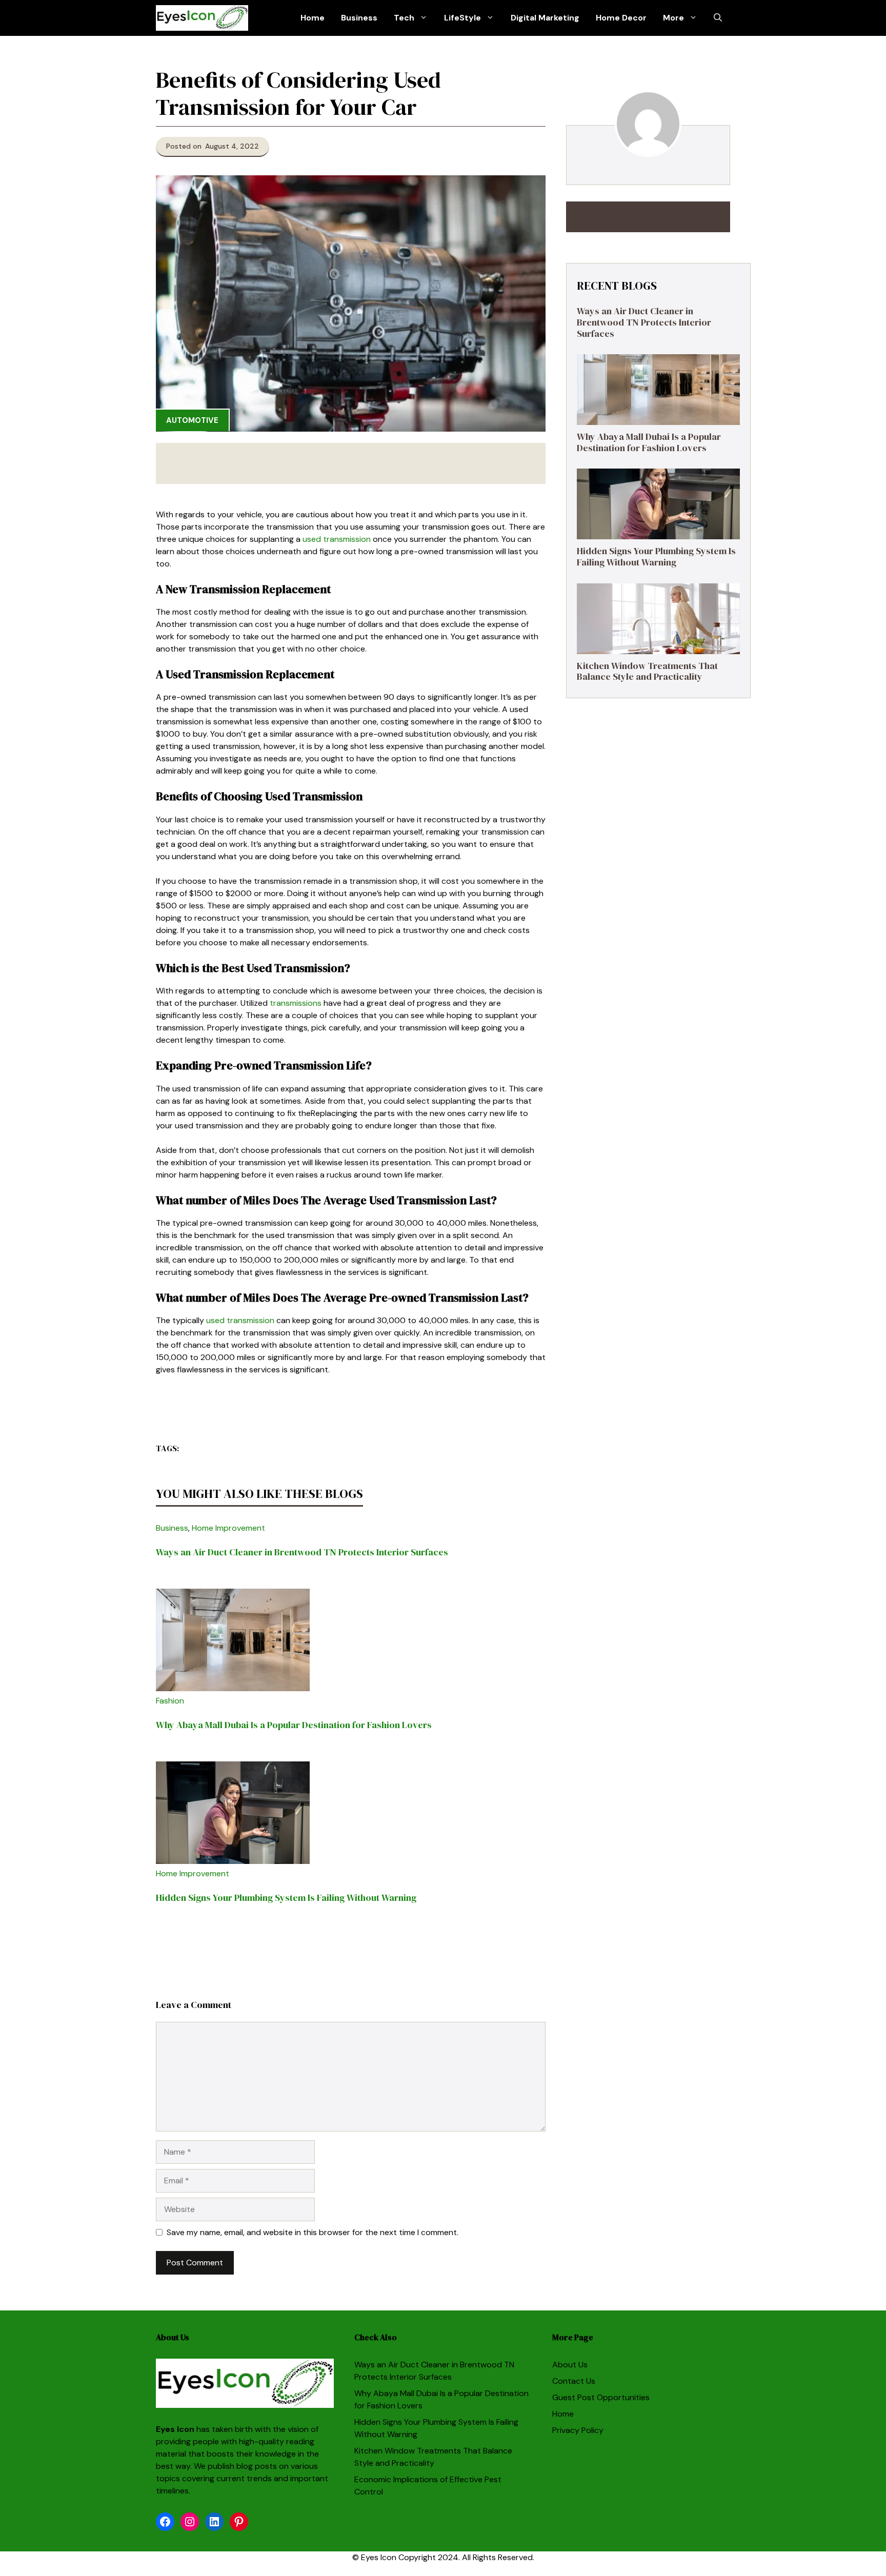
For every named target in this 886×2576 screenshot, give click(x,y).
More (673, 18)
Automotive (192, 420)
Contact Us (574, 2381)
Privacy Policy (578, 2430)
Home (313, 18)
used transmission (337, 539)
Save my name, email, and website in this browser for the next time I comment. (313, 2232)
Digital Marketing (545, 18)
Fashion (170, 1701)
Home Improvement (228, 1528)
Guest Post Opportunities (601, 2397)
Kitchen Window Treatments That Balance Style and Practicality (647, 671)
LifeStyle (462, 18)
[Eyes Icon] (202, 18)
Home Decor (621, 18)
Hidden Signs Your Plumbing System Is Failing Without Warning (286, 1898)
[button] (718, 18)
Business (359, 18)
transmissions (296, 1003)
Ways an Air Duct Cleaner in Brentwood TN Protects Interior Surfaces (302, 1552)
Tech (404, 18)
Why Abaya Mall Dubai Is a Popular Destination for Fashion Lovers (294, 1725)
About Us (570, 2365)
